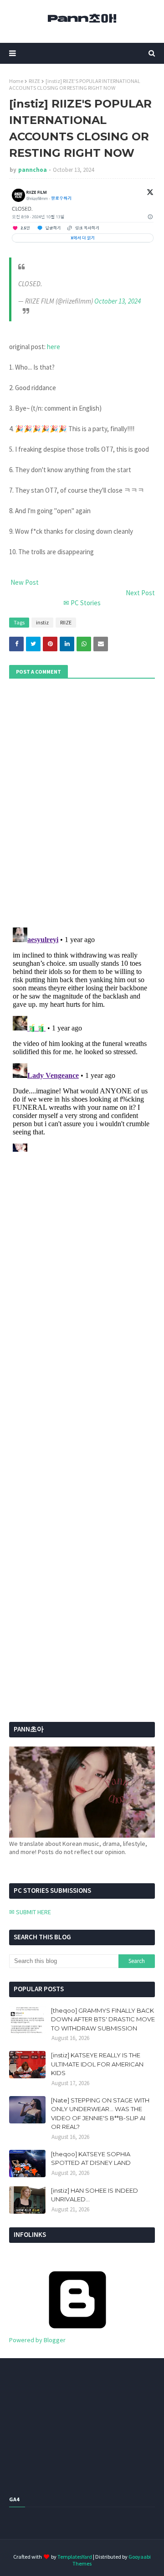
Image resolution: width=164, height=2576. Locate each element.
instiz (42, 622)
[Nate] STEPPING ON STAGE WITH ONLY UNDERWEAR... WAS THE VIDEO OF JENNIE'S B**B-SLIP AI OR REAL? (100, 2114)
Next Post (140, 593)
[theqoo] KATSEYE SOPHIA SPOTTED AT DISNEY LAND (91, 2159)
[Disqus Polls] (82, 802)
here (54, 347)
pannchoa (33, 170)
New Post (24, 582)
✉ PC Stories (82, 603)
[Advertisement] (66, 1472)
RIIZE (34, 81)
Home (16, 81)
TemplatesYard (75, 2557)
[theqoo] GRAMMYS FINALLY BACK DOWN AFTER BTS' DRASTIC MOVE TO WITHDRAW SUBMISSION (103, 2019)
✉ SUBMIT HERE (30, 1912)
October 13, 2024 (118, 301)
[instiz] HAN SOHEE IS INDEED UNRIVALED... (95, 2195)
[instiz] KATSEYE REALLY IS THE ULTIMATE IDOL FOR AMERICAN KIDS (97, 2064)
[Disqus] (82, 1038)
